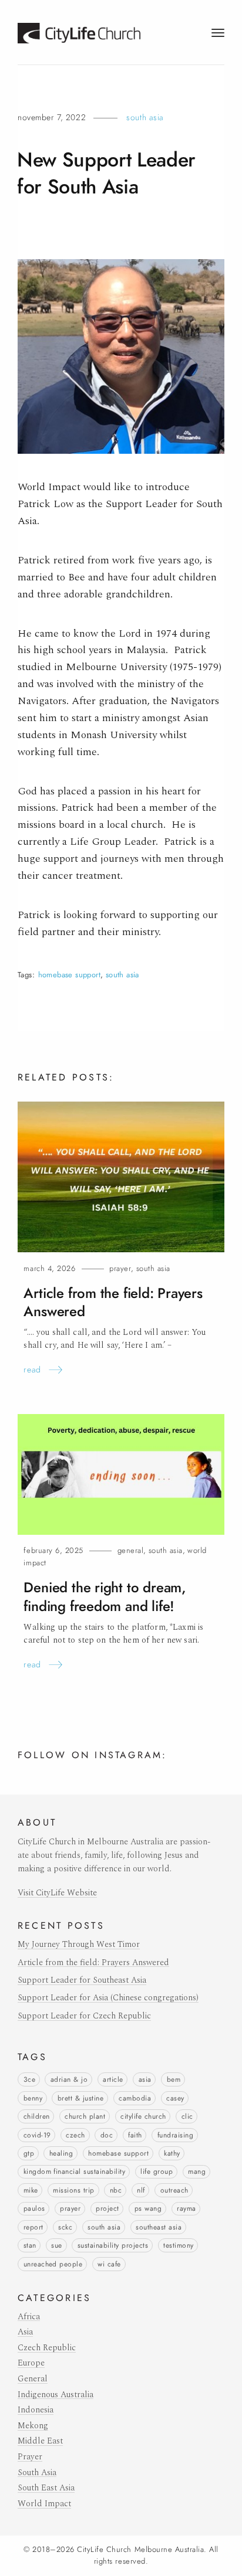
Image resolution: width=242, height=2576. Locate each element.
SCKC (65, 2227)
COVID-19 (37, 2135)
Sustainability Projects (113, 2245)
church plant (85, 2116)
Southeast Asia (159, 2227)
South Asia (145, 117)
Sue (56, 2245)
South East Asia (46, 2488)
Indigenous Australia (56, 2395)
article (113, 2079)
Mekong (33, 2426)
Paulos (34, 2208)
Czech (75, 2135)
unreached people (53, 2264)
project (107, 2208)
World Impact (44, 2504)
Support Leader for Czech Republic (84, 2016)
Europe (31, 2363)
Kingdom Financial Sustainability (75, 2171)
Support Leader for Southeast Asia (82, 1980)
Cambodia (135, 2098)
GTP (29, 2153)
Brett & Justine (80, 2098)
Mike (31, 2190)
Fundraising (175, 2135)
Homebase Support (69, 975)
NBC (116, 2190)
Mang (197, 2171)
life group (157, 2171)
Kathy (172, 2153)
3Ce (29, 2079)
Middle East (40, 2441)
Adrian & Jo (69, 2079)
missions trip (73, 2190)
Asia (145, 2079)
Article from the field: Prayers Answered (93, 1963)
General (131, 1550)
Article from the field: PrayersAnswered (113, 1302)
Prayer (120, 1268)
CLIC (187, 2116)
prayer (70, 2208)
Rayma (186, 2208)
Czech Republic (47, 2348)
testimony (178, 2245)
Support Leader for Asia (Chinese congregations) (108, 1998)
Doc (107, 2135)
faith (135, 2135)
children (37, 2116)
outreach (174, 2190)
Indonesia (36, 2410)
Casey (175, 2098)
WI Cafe (109, 2264)
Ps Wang (148, 2208)
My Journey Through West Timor (79, 1945)
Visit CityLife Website (57, 1893)
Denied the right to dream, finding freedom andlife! (105, 1597)
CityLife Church (143, 2116)
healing (61, 2153)
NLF (141, 2190)
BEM (174, 2079)
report (33, 2227)
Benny (33, 2098)
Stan (30, 2245)
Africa (29, 2317)
